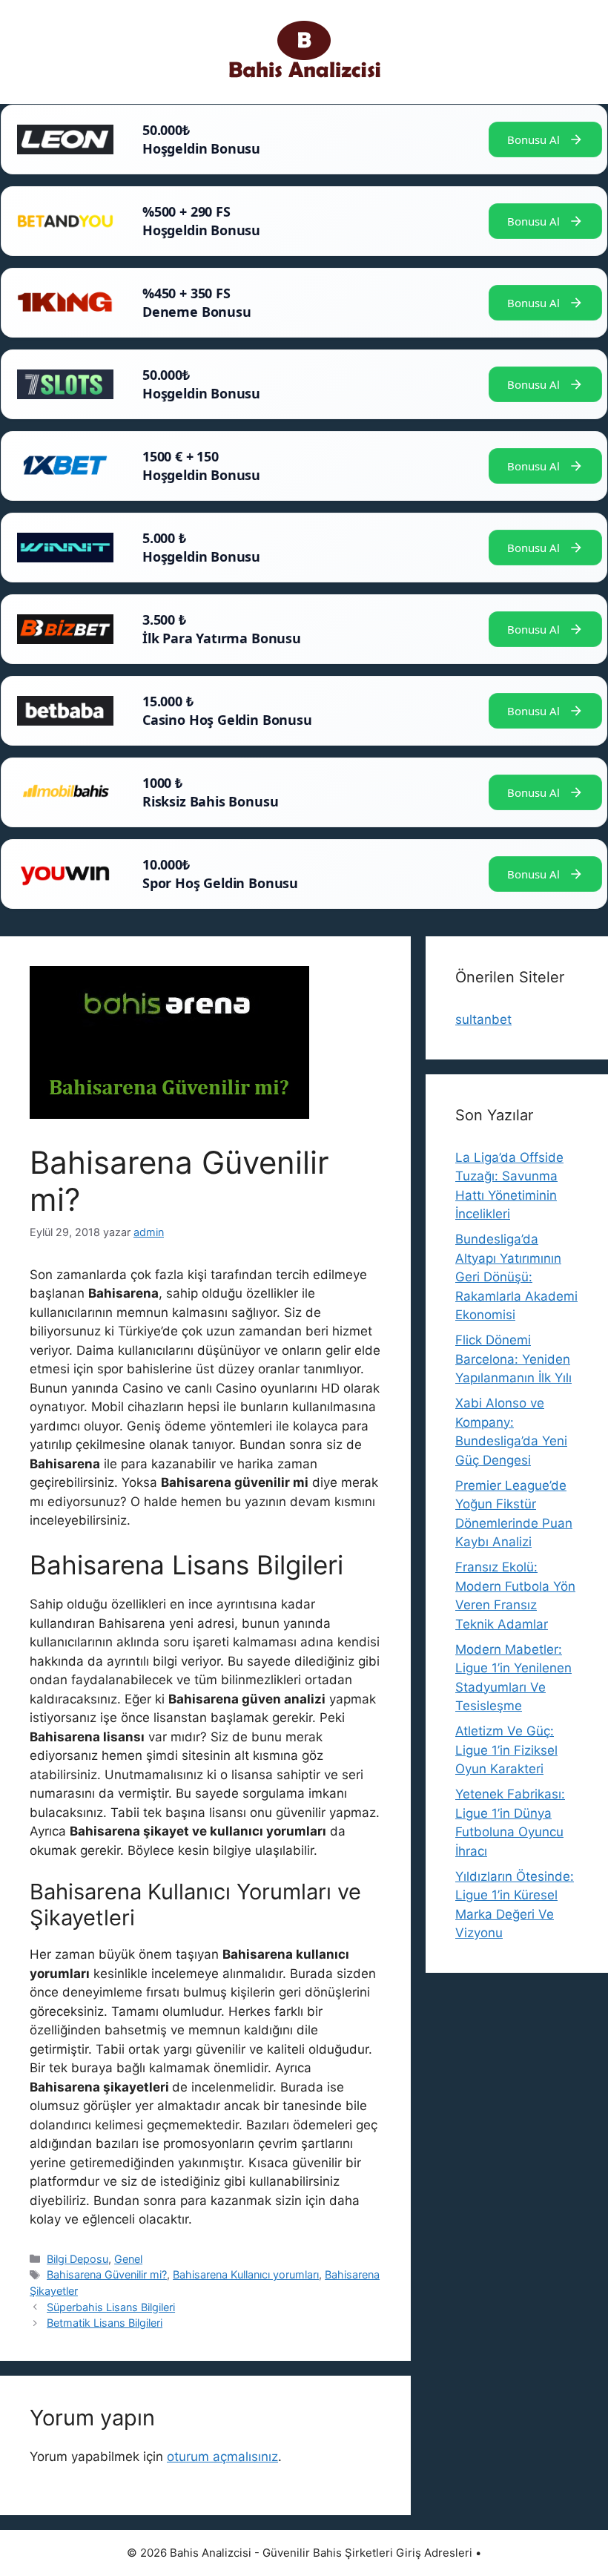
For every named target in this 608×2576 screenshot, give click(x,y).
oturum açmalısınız (222, 2457)
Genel (128, 2259)
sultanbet (483, 1019)
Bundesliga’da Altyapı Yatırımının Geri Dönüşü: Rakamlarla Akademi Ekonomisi (516, 1277)
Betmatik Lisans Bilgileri (105, 2323)
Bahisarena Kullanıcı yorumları (246, 2274)
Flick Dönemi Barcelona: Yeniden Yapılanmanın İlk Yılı (513, 1359)
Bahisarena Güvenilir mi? (107, 2274)
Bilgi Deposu (77, 2259)
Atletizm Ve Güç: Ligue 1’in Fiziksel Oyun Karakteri (506, 1750)
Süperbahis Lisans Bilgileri (111, 2307)
